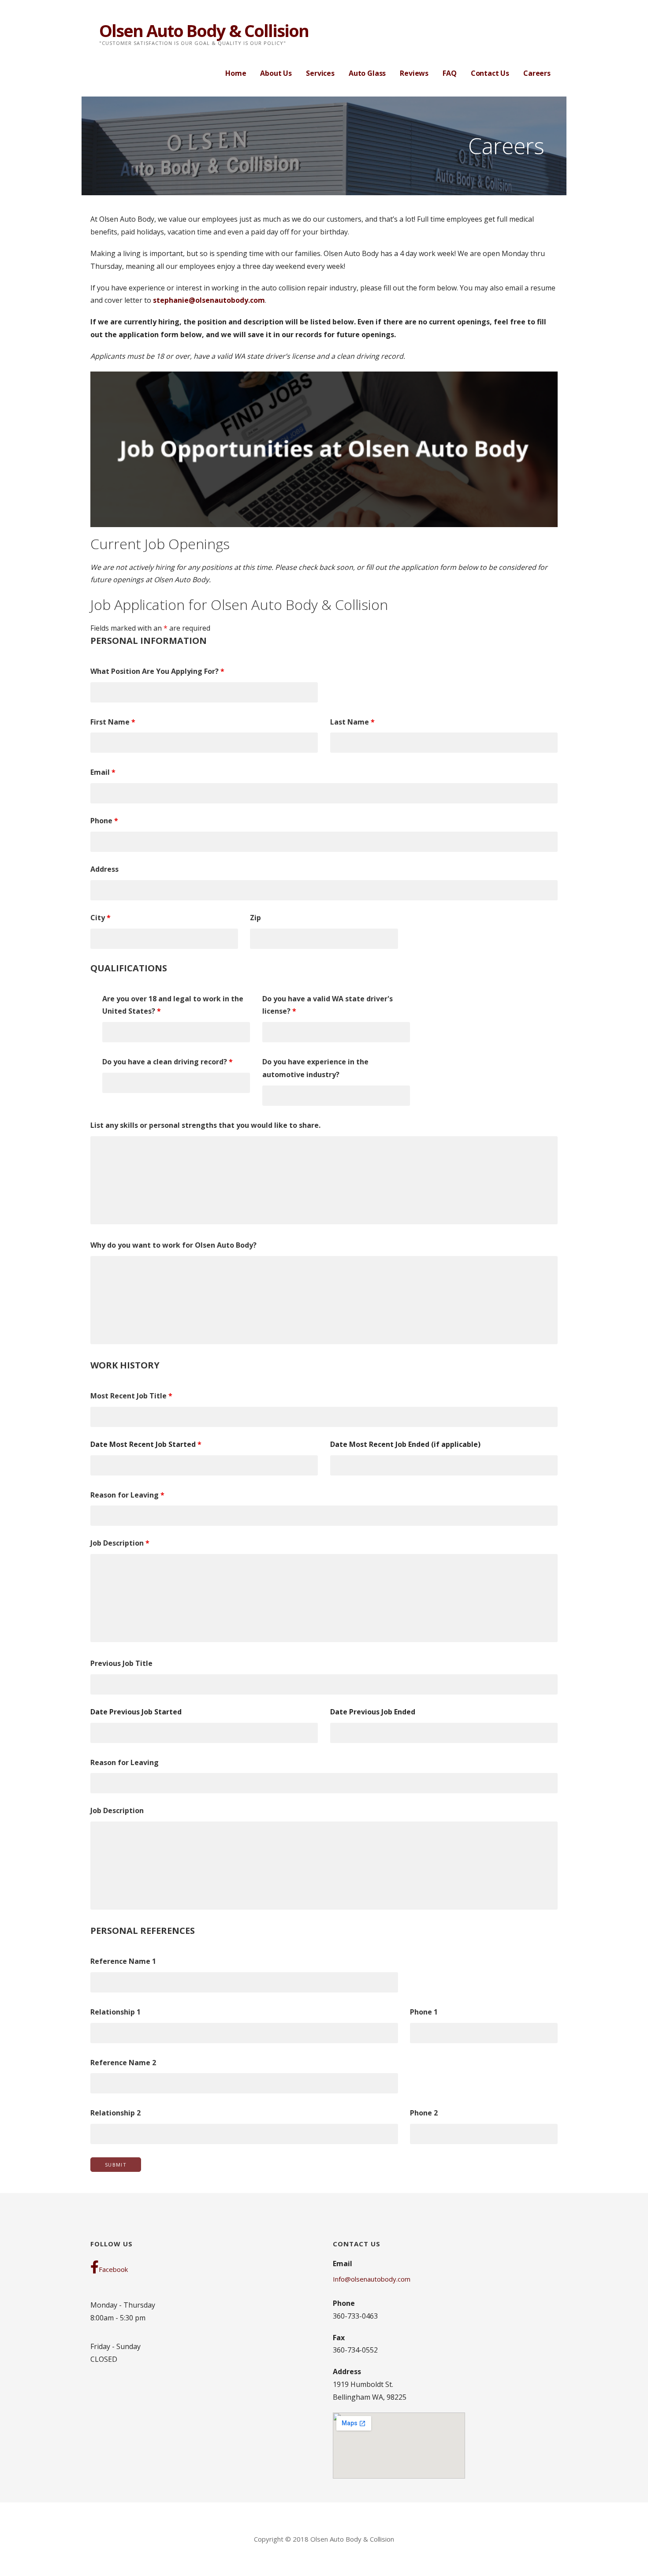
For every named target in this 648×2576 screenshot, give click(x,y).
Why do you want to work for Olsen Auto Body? (173, 1245)
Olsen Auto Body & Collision (204, 30)
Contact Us (490, 73)
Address (104, 869)
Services (320, 73)
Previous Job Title (121, 1663)
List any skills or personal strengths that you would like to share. (205, 1125)
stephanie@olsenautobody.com (209, 300)
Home (236, 73)
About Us (276, 73)
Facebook (113, 2269)
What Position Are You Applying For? (157, 671)
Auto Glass (367, 73)
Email (103, 772)
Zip (255, 918)
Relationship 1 (115, 2012)
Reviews (414, 73)
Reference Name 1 (123, 1961)
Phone (104, 821)
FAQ (450, 73)
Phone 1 (424, 2012)
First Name (113, 722)
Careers (537, 73)
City (101, 918)
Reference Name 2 (123, 2063)
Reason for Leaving (127, 1495)
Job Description (120, 1543)
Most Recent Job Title (131, 1396)
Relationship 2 (115, 2113)
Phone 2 (424, 2113)
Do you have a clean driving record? (168, 1062)
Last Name (352, 722)
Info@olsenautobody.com (372, 2279)
